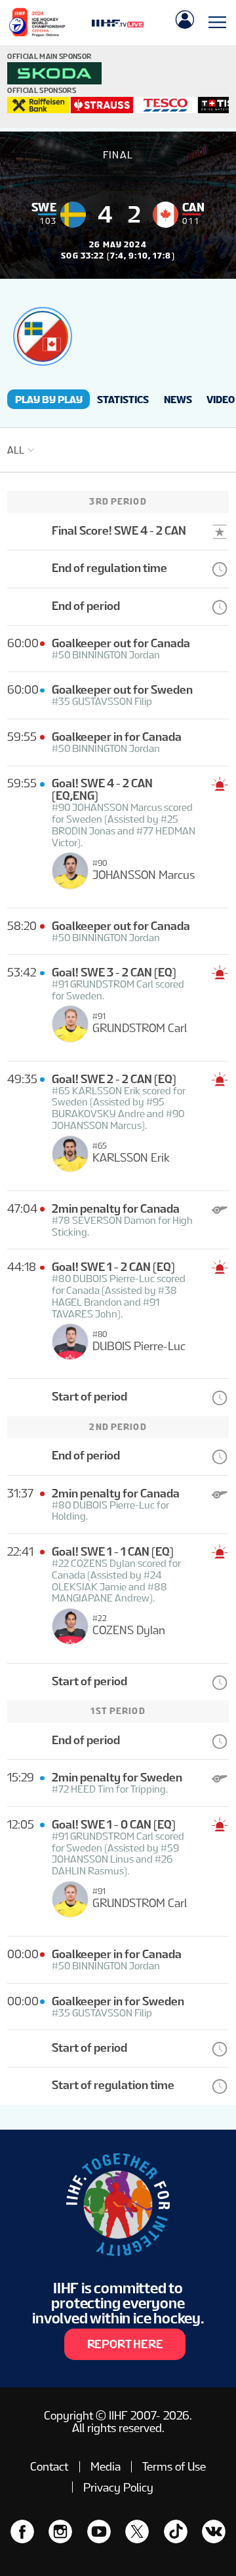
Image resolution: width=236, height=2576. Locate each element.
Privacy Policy (118, 2487)
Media (106, 2466)
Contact (49, 2466)
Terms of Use (174, 2466)
